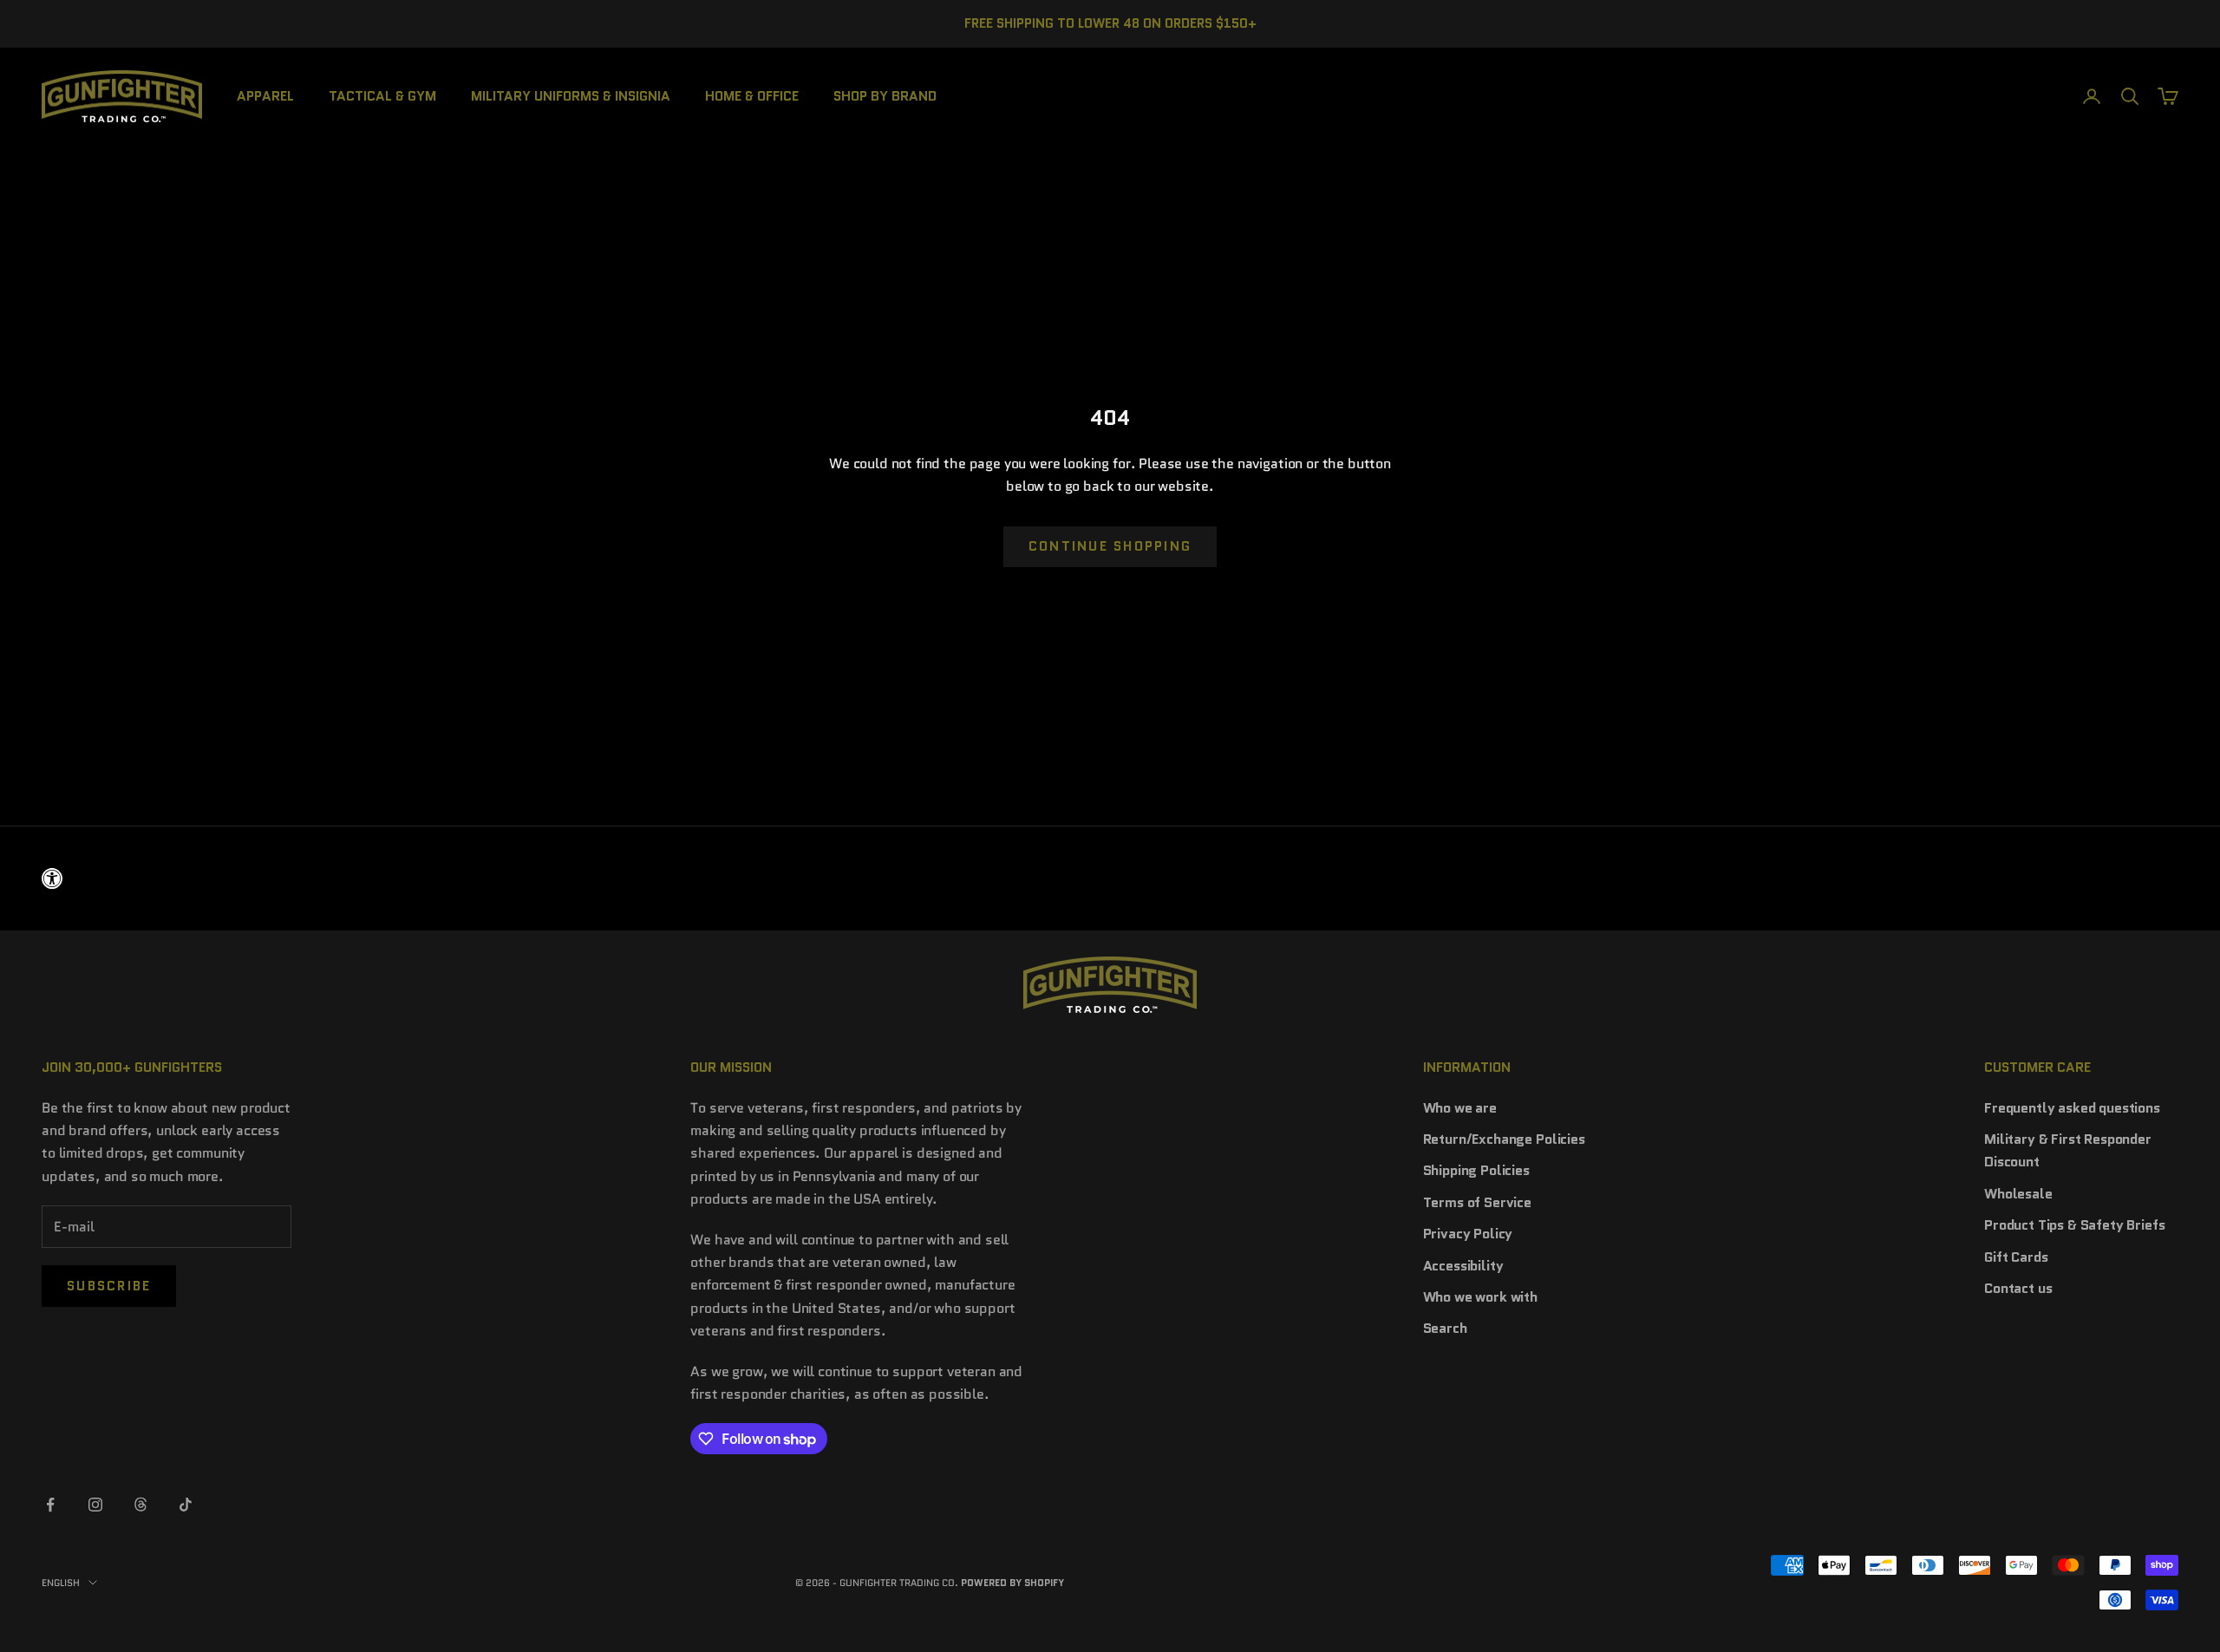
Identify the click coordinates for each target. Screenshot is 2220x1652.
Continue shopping (1110, 546)
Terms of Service (1477, 1202)
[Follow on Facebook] (50, 1505)
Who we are (1460, 1108)
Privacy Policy (1468, 1234)
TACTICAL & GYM (382, 95)
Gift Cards (2016, 1257)
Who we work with (1480, 1297)
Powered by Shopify (1012, 1583)
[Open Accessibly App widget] (1110, 878)
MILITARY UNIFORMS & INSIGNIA (571, 95)
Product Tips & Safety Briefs (2075, 1225)
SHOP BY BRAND (885, 95)
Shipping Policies (1476, 1170)
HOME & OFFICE (752, 95)
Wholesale (2018, 1194)
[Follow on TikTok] (186, 1505)
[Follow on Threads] (140, 1505)
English (61, 1583)
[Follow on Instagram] (95, 1505)
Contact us (2018, 1288)
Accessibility (1463, 1266)
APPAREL (265, 95)
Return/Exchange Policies (1504, 1139)
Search (1445, 1328)
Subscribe (109, 1286)
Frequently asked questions (2072, 1108)
